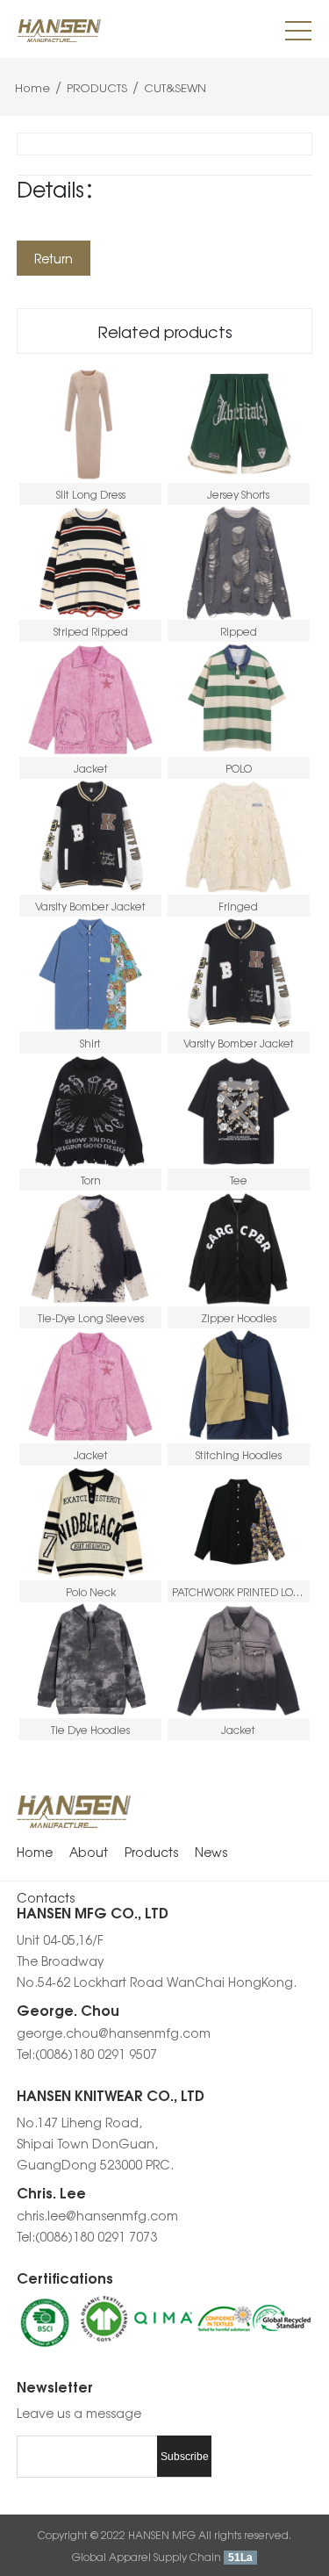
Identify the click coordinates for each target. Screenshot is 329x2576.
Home (32, 87)
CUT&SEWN (173, 87)
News (211, 1852)
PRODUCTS (97, 87)
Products (151, 1852)
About (89, 1852)
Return (54, 258)
